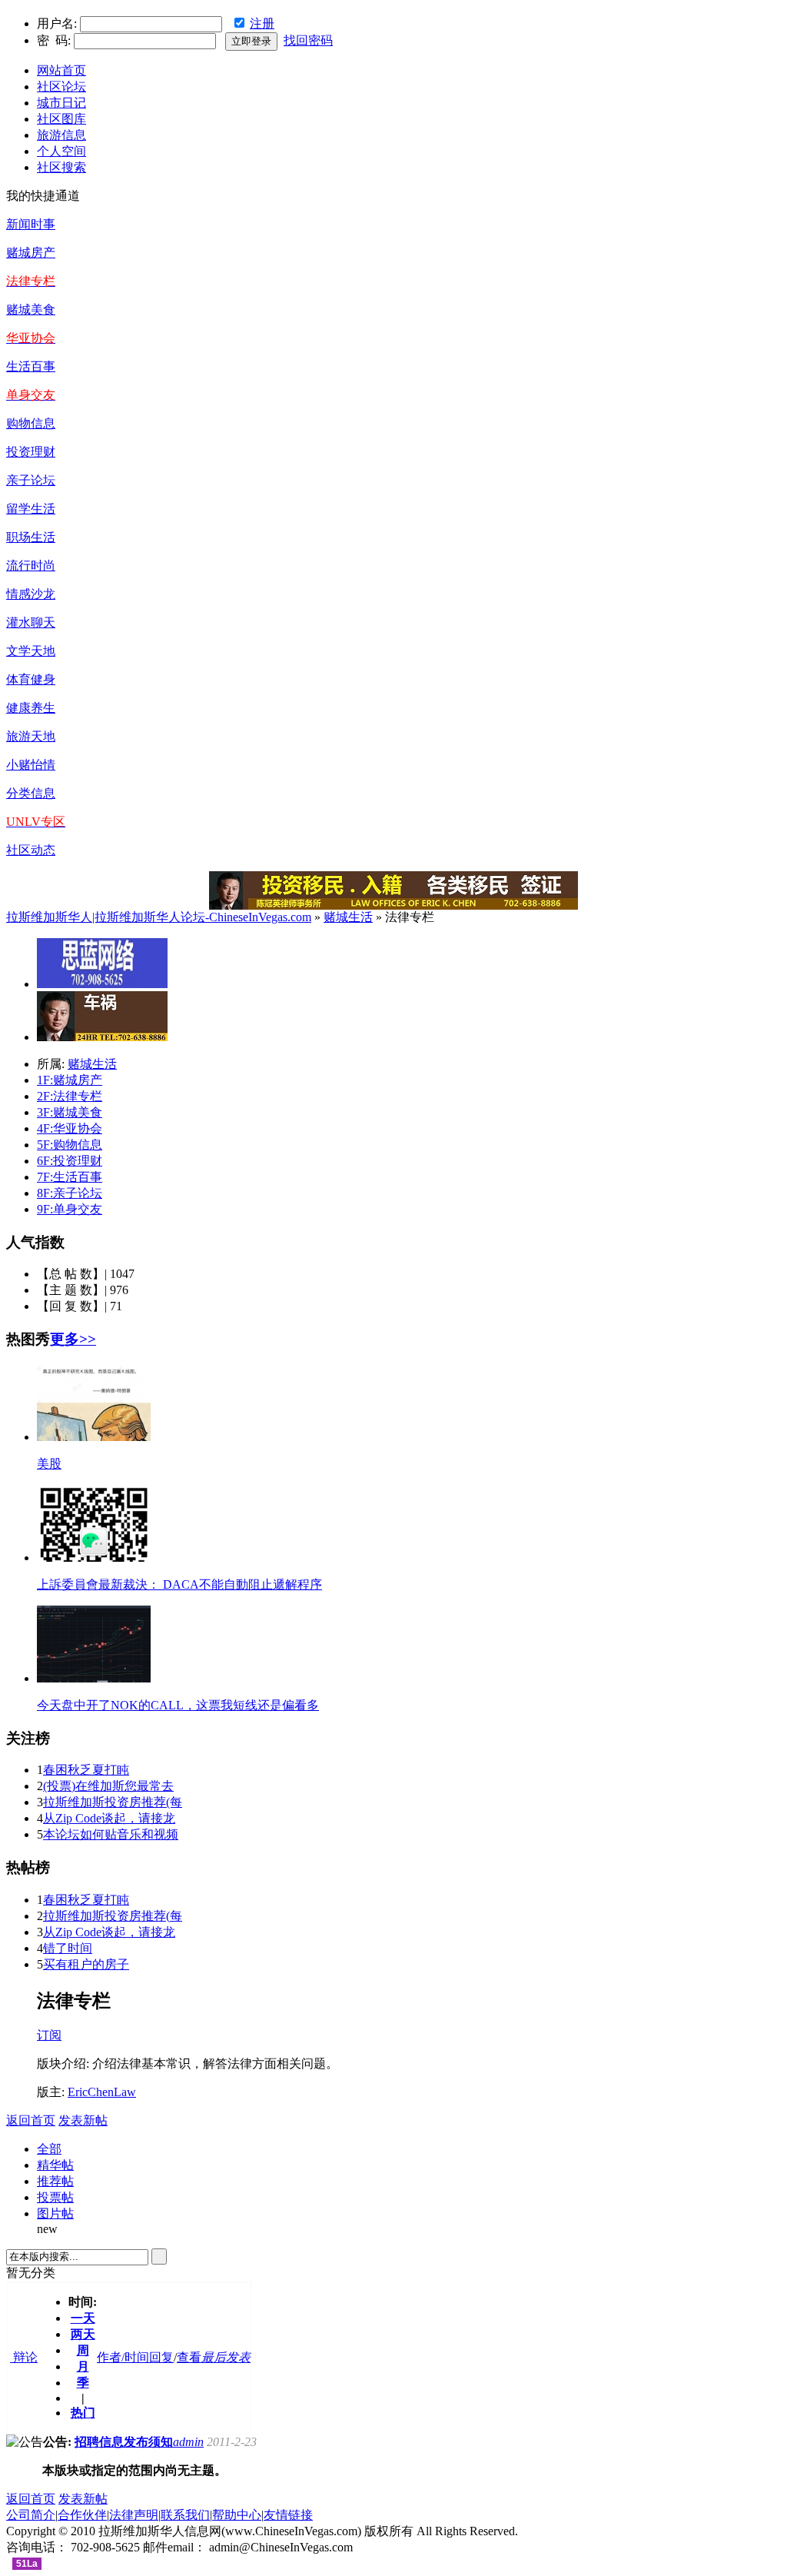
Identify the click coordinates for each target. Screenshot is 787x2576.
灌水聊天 (31, 622)
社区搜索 (61, 167)
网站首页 (61, 70)
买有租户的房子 (86, 1964)
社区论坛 (61, 87)
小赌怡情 (31, 765)
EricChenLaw (102, 2092)
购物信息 (31, 423)
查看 (189, 2357)
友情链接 (288, 2515)
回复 (161, 2357)
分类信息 (31, 793)
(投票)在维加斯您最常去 (108, 1786)
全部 (49, 2149)
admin (188, 2442)
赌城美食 (31, 310)
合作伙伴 (82, 2515)
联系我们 (185, 2515)
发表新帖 (83, 2120)
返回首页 (31, 2120)
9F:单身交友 (70, 1209)
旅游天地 (31, 736)
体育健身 (31, 679)
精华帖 (55, 2165)
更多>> (73, 1339)
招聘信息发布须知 (124, 2442)
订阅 (49, 2035)
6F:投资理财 (70, 1161)
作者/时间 (123, 2357)
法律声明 (134, 2515)
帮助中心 (237, 2515)
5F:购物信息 (70, 1145)
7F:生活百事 (70, 1177)
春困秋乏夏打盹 (86, 1770)
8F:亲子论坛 (70, 1193)
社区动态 (31, 850)
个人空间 (61, 151)
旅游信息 (61, 135)
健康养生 (31, 708)
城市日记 (61, 103)
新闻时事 (31, 224)
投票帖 (55, 2197)
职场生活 (31, 537)
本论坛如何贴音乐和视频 (111, 1834)
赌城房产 (31, 253)
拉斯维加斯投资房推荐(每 (113, 1802)
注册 (262, 23)
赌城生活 (348, 917)
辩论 (24, 2357)
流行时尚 (31, 566)
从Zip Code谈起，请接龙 (109, 1818)
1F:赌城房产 (70, 1080)
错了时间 (68, 1948)
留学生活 (31, 509)
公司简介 (31, 2515)
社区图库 (61, 119)
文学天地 (31, 651)
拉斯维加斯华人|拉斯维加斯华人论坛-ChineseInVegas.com (159, 917)
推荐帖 (55, 2181)
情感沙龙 (31, 594)
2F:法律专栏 (70, 1096)
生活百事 (31, 366)
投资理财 (31, 452)
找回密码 (308, 40)
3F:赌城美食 (70, 1112)
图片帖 (55, 2213)
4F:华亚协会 (70, 1128)
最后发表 (226, 2357)
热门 (83, 2413)
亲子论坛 (31, 480)
